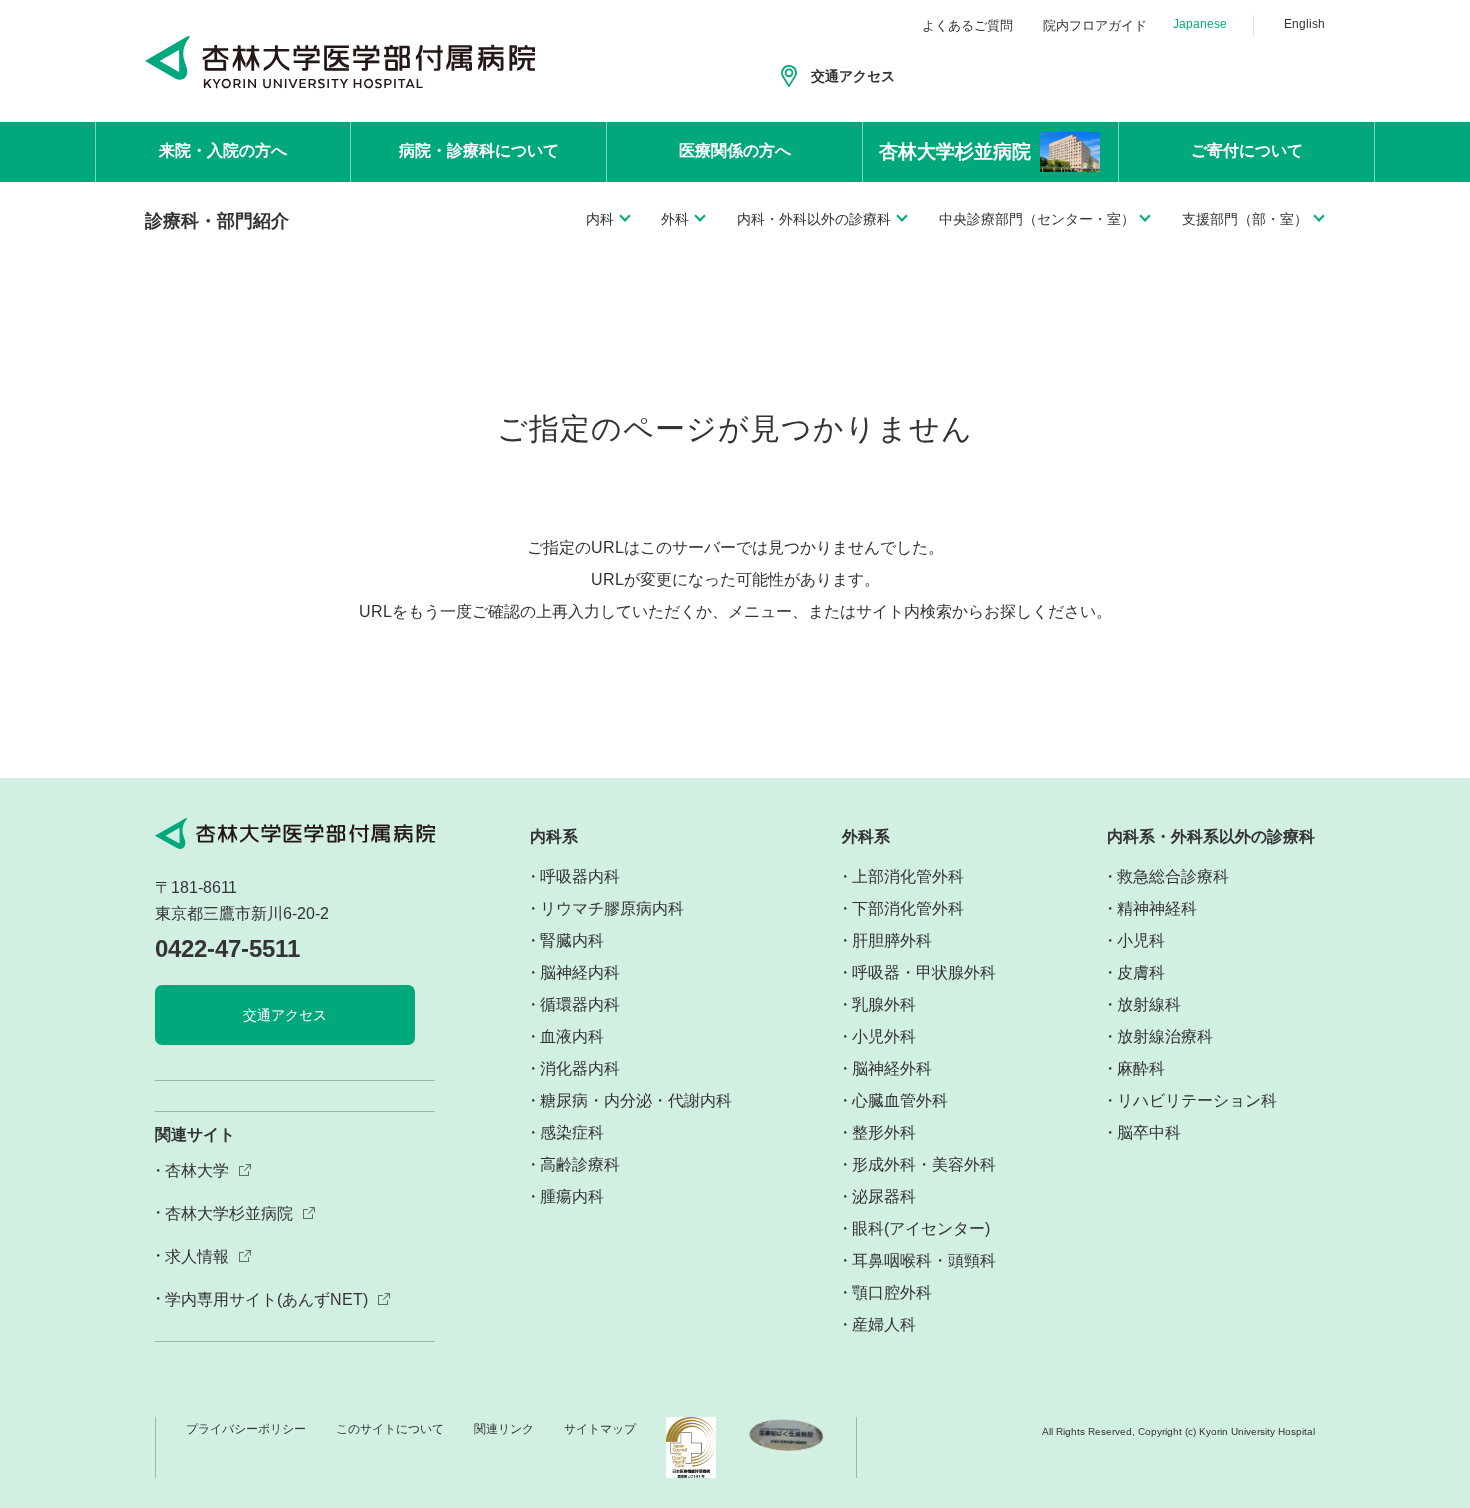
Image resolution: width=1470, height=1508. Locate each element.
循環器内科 (580, 1004)
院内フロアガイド (1095, 25)
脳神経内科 (580, 972)
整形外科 (884, 1132)
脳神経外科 (892, 1068)
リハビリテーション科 (1197, 1100)
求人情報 (197, 1256)
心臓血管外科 (900, 1100)
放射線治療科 (1165, 1036)
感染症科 (572, 1132)
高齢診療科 (580, 1164)
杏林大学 (197, 1170)
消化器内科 (580, 1068)
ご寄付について (1247, 150)
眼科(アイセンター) (921, 1228)
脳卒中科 (1149, 1132)
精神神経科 (1157, 908)
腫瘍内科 (572, 1196)
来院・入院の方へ (223, 150)
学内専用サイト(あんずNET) (266, 1299)
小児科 (1141, 940)
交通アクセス (853, 76)
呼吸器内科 (580, 876)
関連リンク (504, 1429)
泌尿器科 (884, 1196)
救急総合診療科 (1173, 876)
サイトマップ (600, 1429)
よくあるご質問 (967, 25)
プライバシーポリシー (246, 1429)
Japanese (1200, 24)
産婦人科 (884, 1324)
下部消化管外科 (908, 908)
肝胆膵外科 (892, 940)
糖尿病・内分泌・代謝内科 (636, 1100)
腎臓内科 (572, 940)
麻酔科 (1141, 1068)
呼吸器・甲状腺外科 (924, 972)
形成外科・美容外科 (924, 1164)
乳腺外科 (884, 1004)
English (1304, 24)
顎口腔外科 (892, 1292)
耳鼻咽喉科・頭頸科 (924, 1260)
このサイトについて (390, 1429)
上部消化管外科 (908, 876)
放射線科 (1149, 1004)
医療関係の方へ (735, 150)
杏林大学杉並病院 (229, 1213)
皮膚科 (1141, 972)
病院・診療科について (479, 150)
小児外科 (884, 1036)
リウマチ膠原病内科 (612, 908)
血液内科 (572, 1036)
